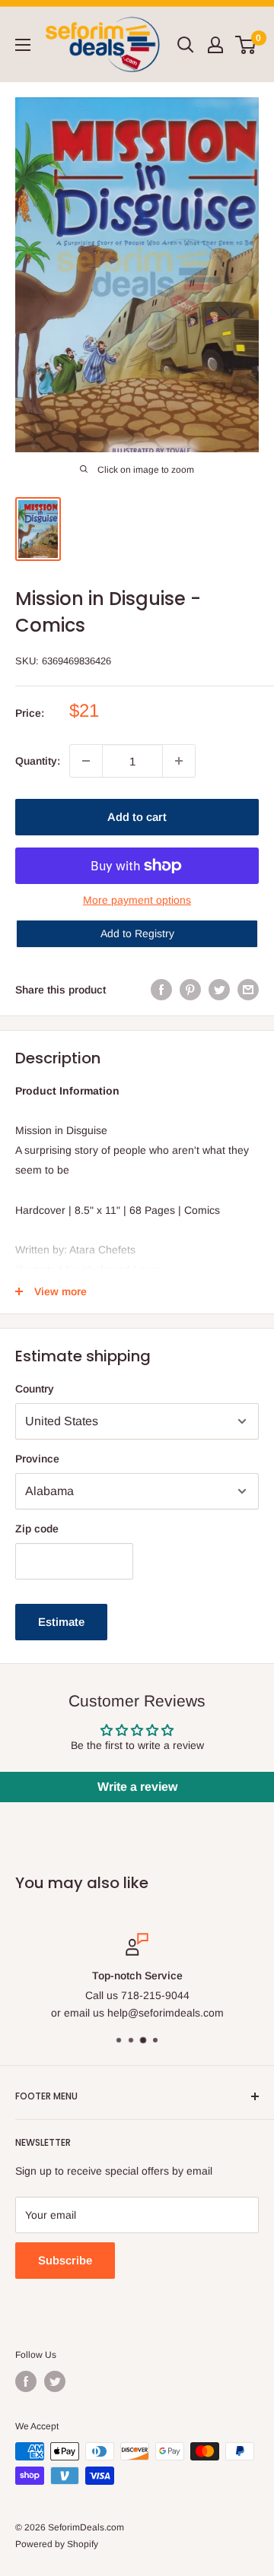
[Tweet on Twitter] (219, 990)
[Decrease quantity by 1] (86, 761)
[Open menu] (23, 45)
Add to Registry (137, 933)
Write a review (137, 1787)
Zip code (37, 1529)
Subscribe (65, 2260)
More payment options (137, 900)
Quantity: (38, 761)
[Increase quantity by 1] (179, 761)
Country (35, 1389)
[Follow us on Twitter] (55, 2381)
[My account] (215, 45)
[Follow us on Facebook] (26, 2381)
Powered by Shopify (57, 2544)
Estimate (61, 1622)
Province (37, 1459)
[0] (246, 45)
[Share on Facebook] (161, 990)
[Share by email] (248, 990)
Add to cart (137, 817)
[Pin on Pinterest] (190, 990)
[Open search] (186, 45)
